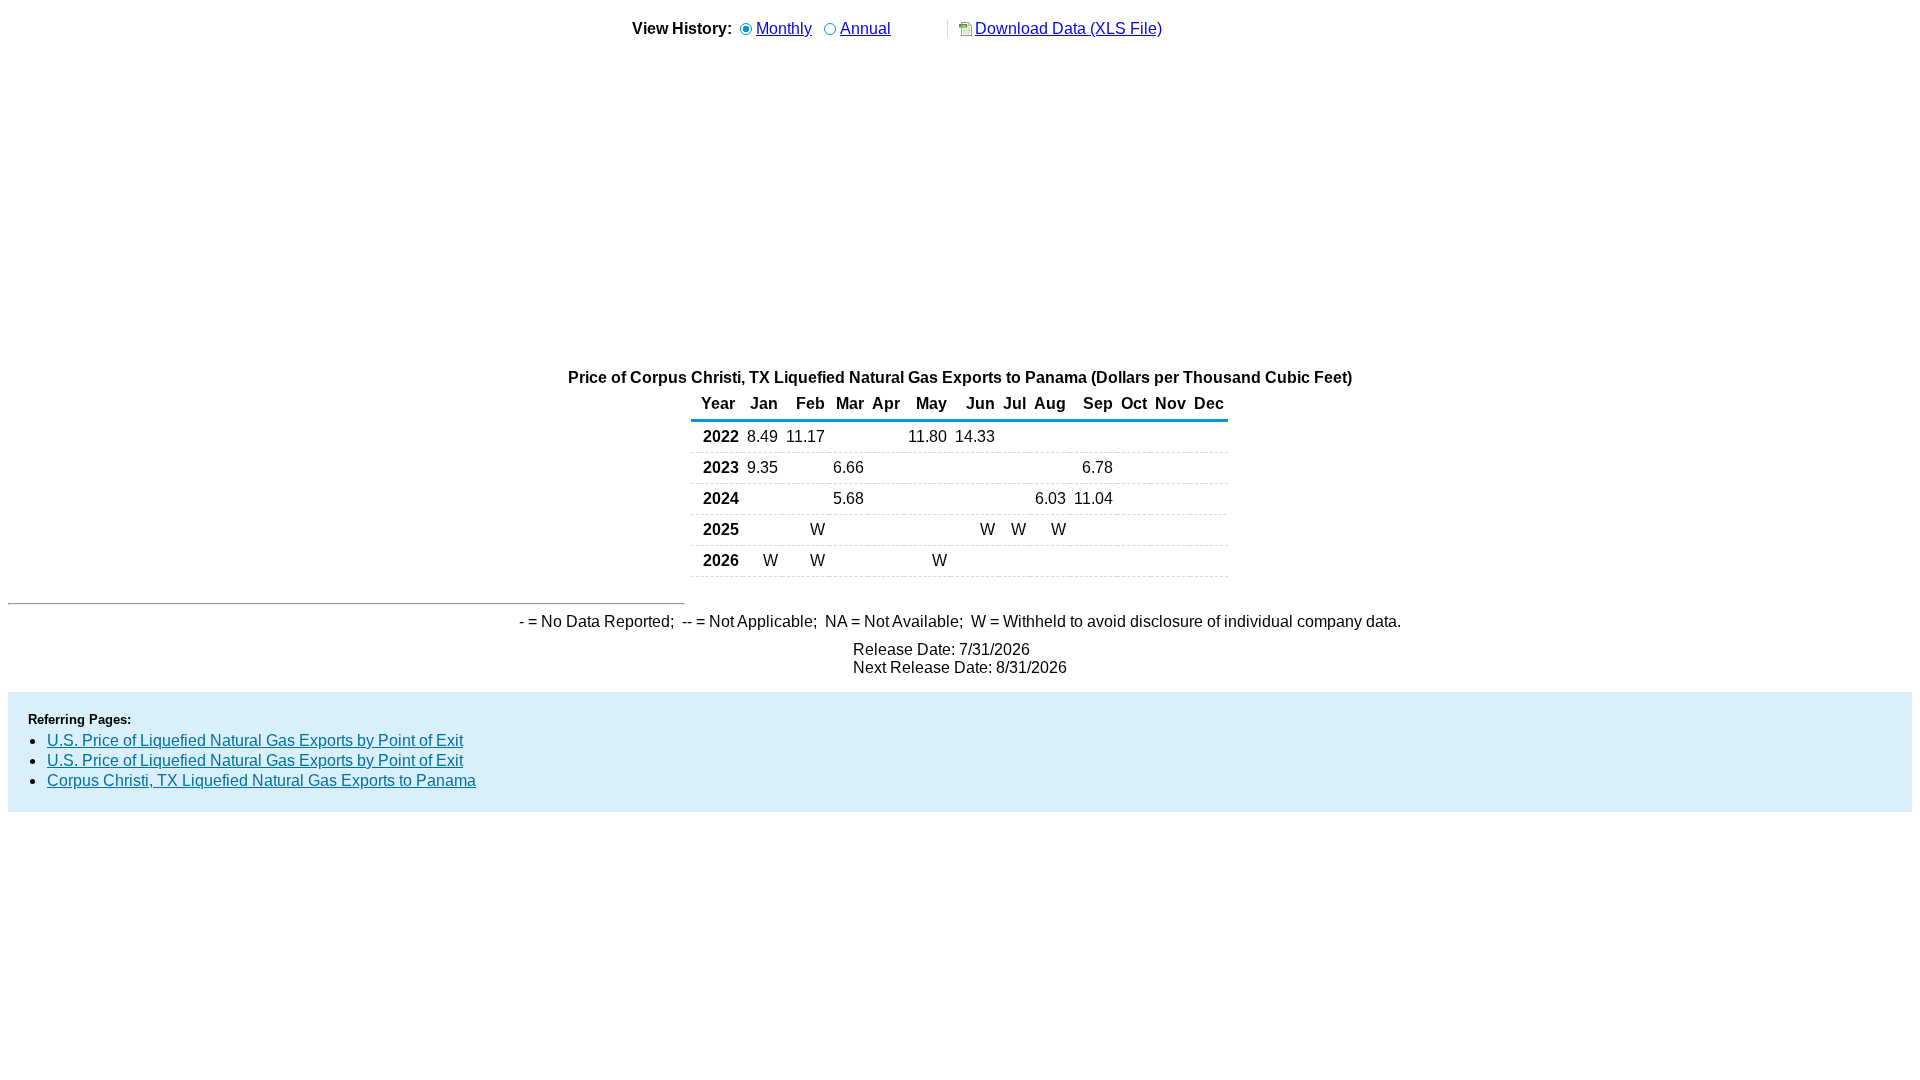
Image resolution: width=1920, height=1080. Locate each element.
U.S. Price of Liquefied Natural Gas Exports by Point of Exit (255, 740)
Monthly (784, 28)
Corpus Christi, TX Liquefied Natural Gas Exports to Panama (261, 780)
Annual (865, 28)
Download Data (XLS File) (1068, 28)
